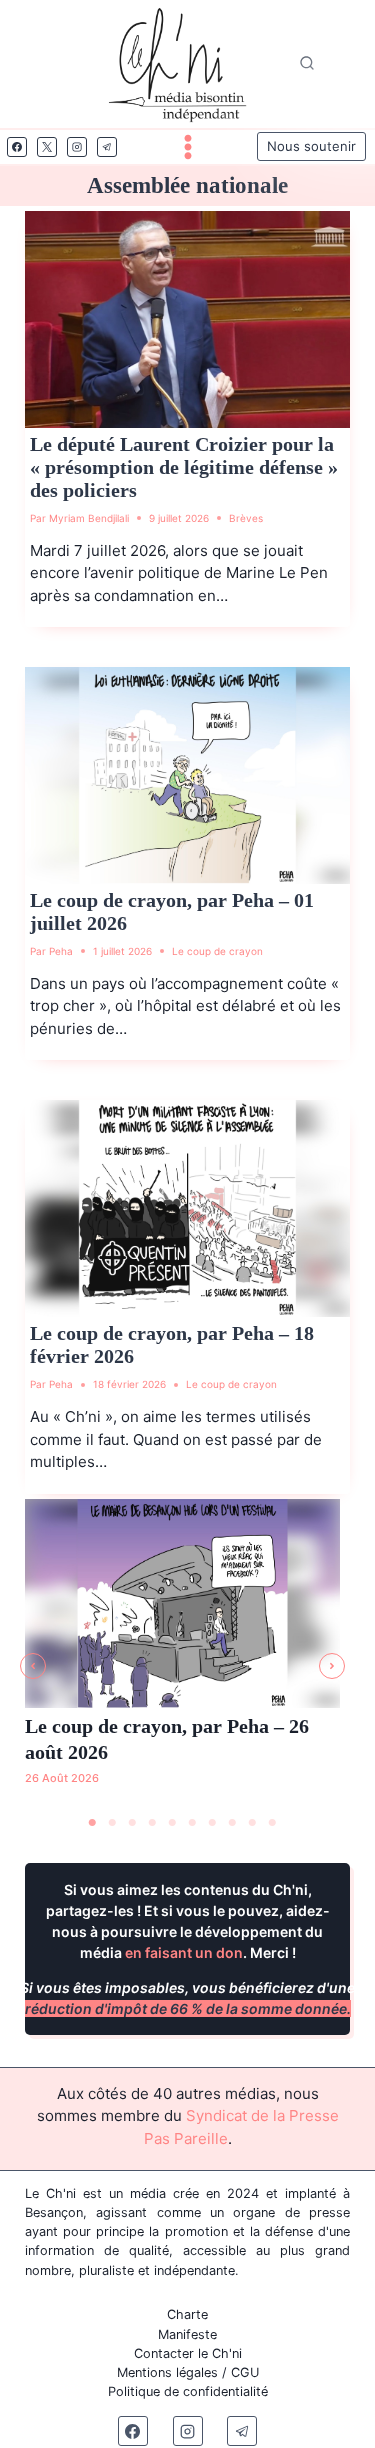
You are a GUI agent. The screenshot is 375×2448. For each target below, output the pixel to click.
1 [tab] (93, 1823)
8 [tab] (233, 1823)
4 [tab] (153, 1823)
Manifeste (187, 2334)
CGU (245, 2372)
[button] (33, 1666)
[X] (47, 147)
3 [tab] (133, 1823)
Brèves (246, 518)
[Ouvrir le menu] (188, 147)
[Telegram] (107, 147)
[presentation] (187, 319)
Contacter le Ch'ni (188, 2353)
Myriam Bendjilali (89, 518)
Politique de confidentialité (188, 2391)
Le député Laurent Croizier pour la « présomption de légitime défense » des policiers (184, 467)
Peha (61, 951)
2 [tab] (113, 1823)
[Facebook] (17, 147)
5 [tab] (173, 1823)
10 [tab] (273, 1823)
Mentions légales (167, 2372)
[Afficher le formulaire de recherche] (307, 64)
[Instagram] (77, 147)
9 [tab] (253, 1823)
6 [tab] (193, 1823)
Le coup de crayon (217, 951)
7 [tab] (213, 1823)
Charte (187, 2314)
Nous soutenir (311, 146)
